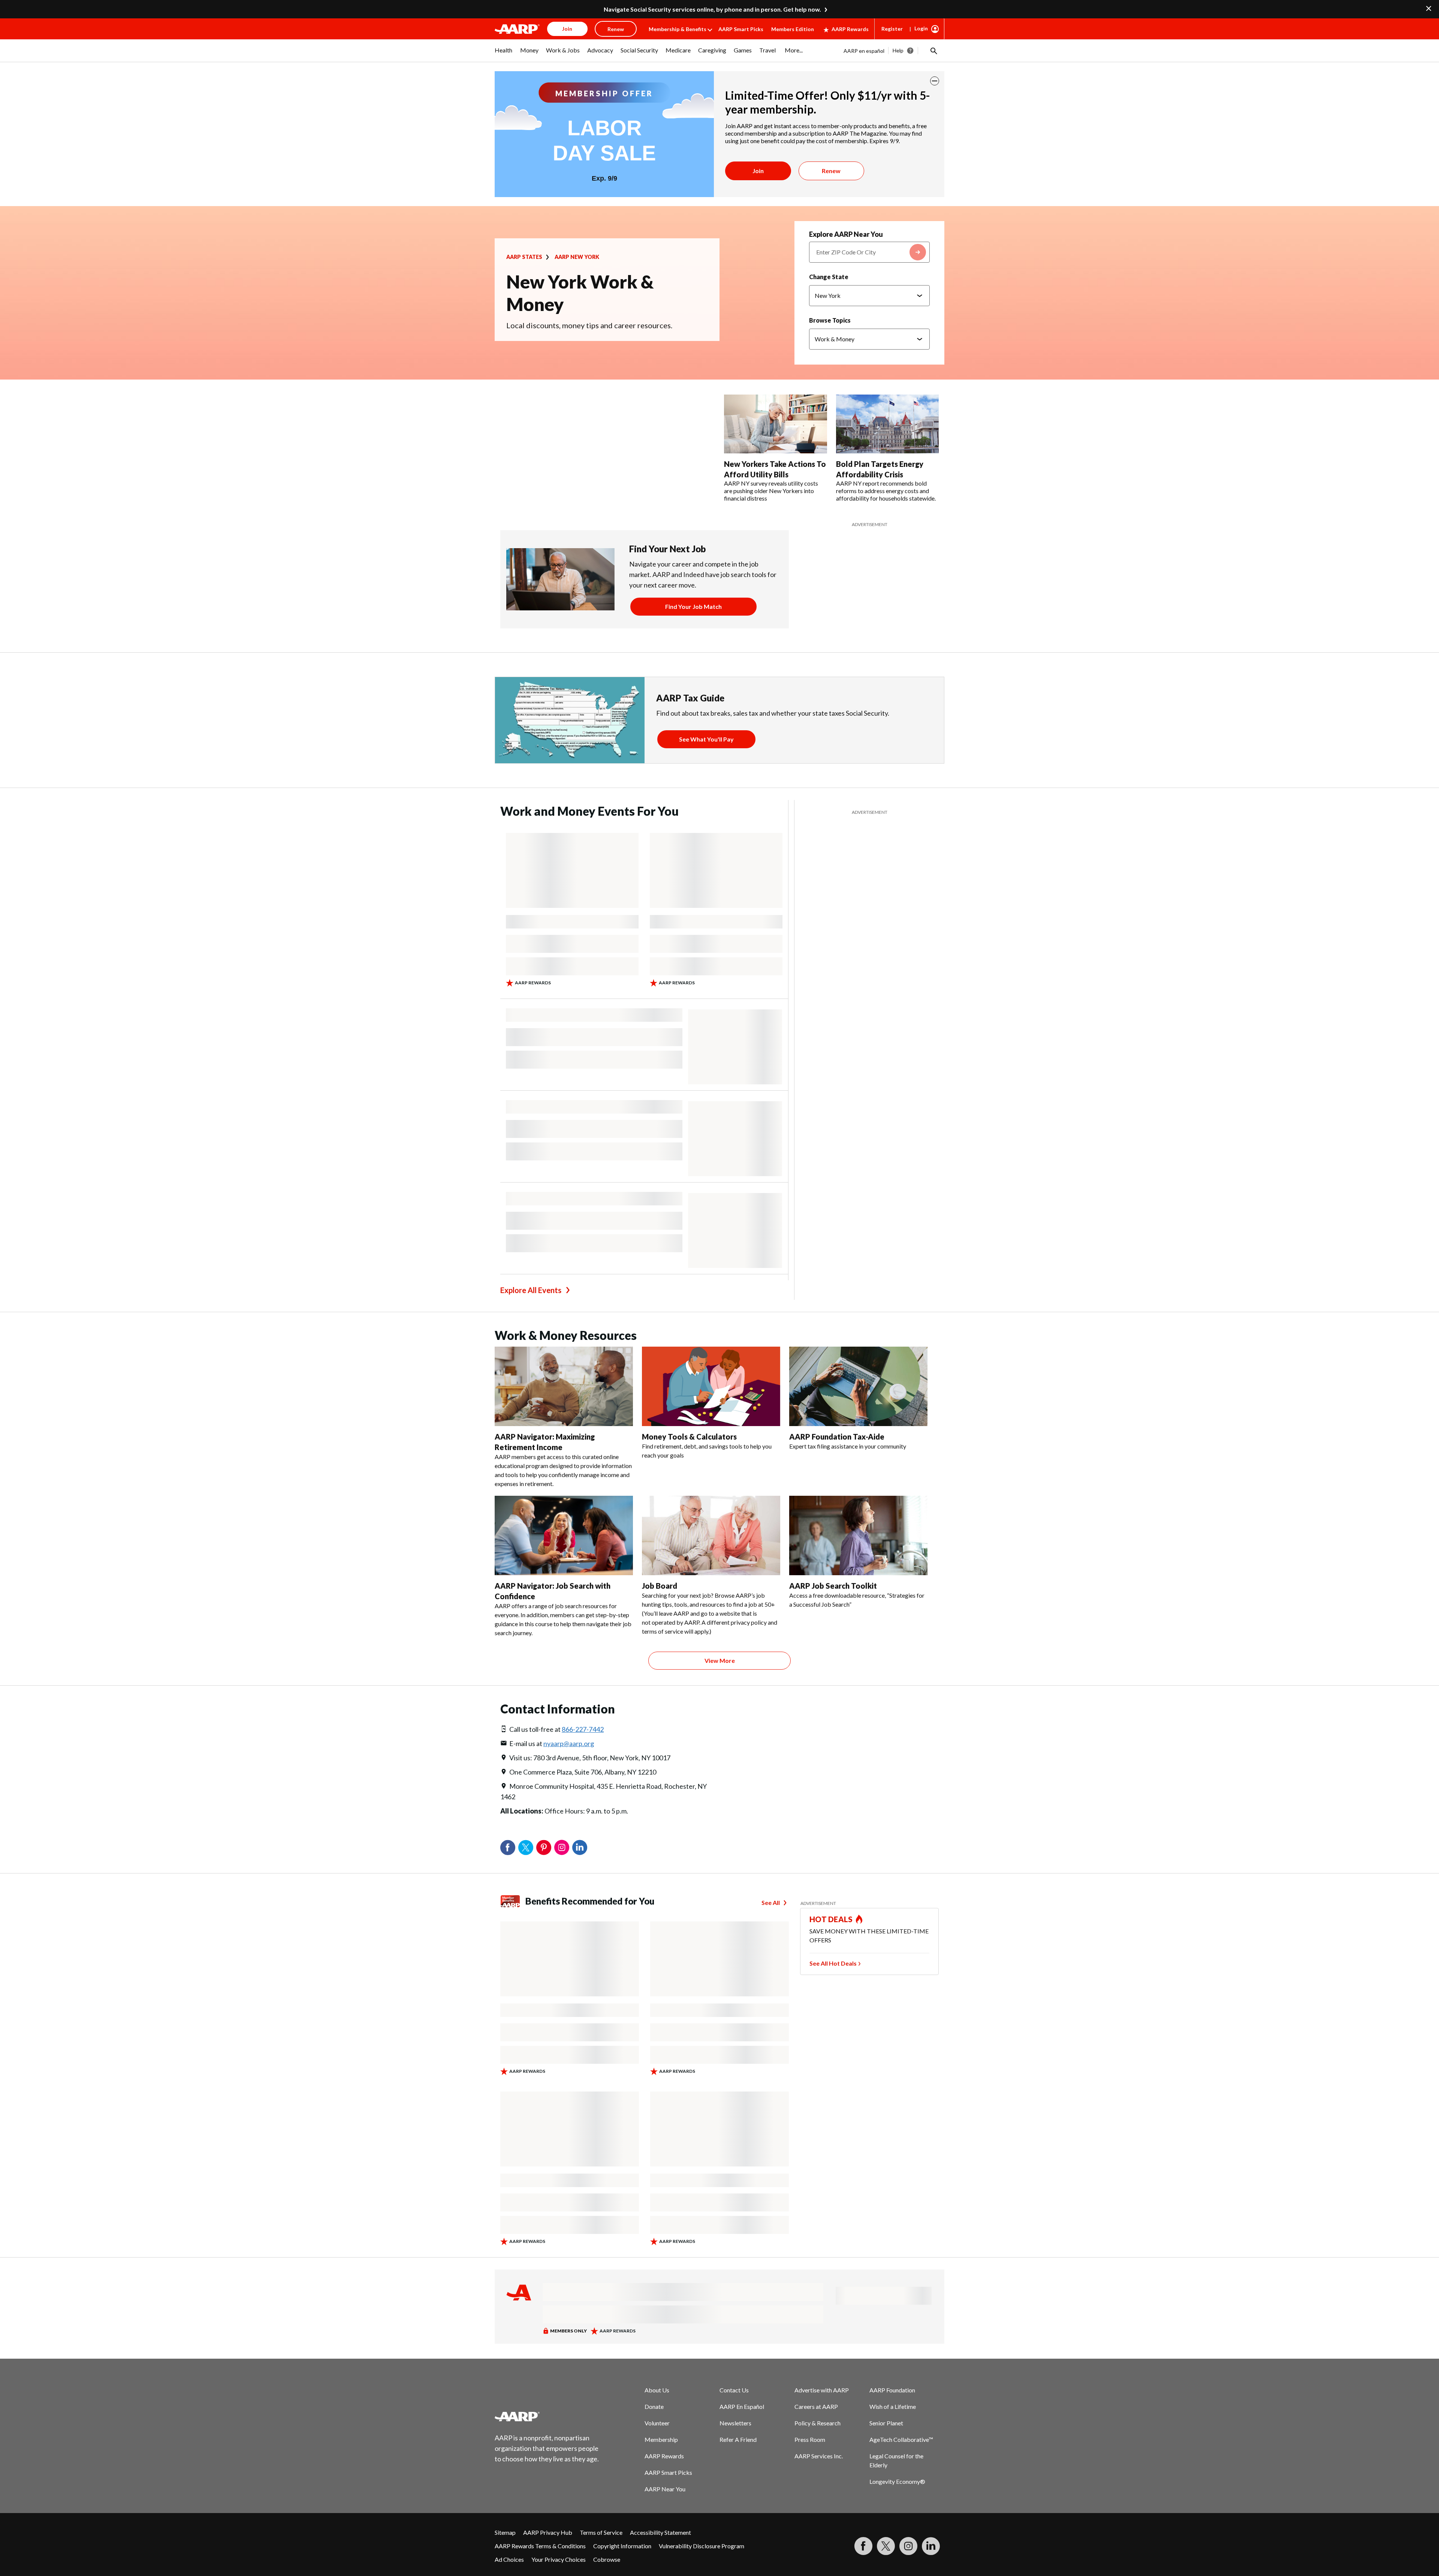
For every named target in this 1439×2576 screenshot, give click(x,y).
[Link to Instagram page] (908, 2546)
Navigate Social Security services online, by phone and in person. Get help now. (712, 9)
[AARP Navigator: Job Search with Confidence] (564, 1535)
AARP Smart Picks (741, 29)
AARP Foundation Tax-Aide (837, 1437)
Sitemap (505, 2532)
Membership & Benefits (678, 29)
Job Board (660, 1586)
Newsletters (735, 2423)
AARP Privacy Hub (548, 2532)
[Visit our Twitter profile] (886, 2546)
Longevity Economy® (897, 2481)
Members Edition (793, 29)
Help (898, 50)
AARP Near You (665, 2489)
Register (892, 29)
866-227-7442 (583, 1729)
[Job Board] (711, 1535)
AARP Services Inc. (819, 2456)
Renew (831, 171)
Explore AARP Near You (846, 234)
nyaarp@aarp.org (569, 1743)
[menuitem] (504, 54)
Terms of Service (601, 2532)
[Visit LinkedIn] (931, 2546)
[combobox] (869, 252)
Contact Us (734, 2390)
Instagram (562, 1848)
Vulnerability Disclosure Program (702, 2546)
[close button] (935, 81)
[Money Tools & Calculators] (711, 1386)
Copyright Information (622, 2546)
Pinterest (544, 1848)
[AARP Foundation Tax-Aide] (858, 1386)
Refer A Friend (738, 2439)
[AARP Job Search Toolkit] (858, 1535)
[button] (933, 51)
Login (921, 28)
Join (758, 171)
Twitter (526, 1848)
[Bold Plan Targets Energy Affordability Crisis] (888, 424)
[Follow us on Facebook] (863, 2546)
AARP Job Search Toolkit (833, 1586)
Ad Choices (509, 2559)
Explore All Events (531, 1290)
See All (771, 1902)
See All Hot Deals (833, 1963)
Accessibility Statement (660, 2532)
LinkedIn (580, 1848)
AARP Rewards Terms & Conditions (540, 2546)
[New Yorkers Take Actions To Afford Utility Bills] (776, 424)
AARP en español (864, 51)
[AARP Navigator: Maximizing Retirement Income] (564, 1386)
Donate (654, 2406)
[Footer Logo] (547, 2416)
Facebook (508, 1848)
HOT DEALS (831, 1919)
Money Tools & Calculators (689, 1437)
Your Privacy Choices (559, 2559)
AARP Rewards (850, 29)
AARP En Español (742, 2406)
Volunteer (657, 2423)
